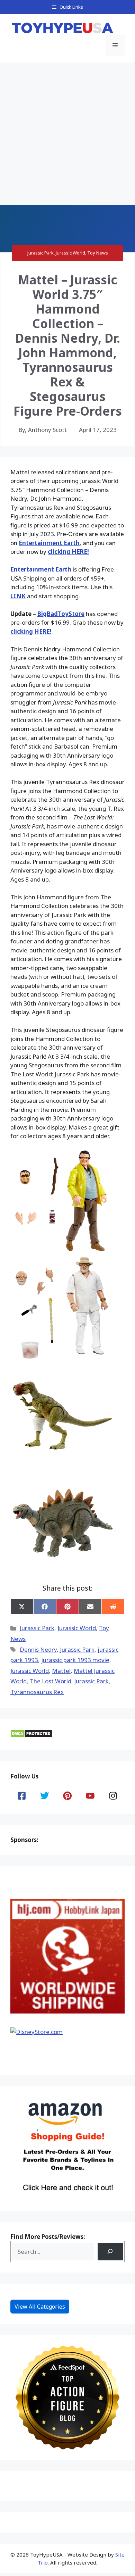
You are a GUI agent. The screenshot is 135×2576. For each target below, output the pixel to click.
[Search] (110, 2252)
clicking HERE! (68, 552)
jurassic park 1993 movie (75, 1660)
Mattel (61, 1671)
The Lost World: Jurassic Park (69, 1681)
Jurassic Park (40, 253)
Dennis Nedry (38, 1649)
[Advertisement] (67, 134)
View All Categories (40, 2307)
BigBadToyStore (61, 614)
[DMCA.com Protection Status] (31, 1736)
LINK (18, 596)
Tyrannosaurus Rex (37, 1692)
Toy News (98, 253)
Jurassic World (70, 253)
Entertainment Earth (49, 543)
